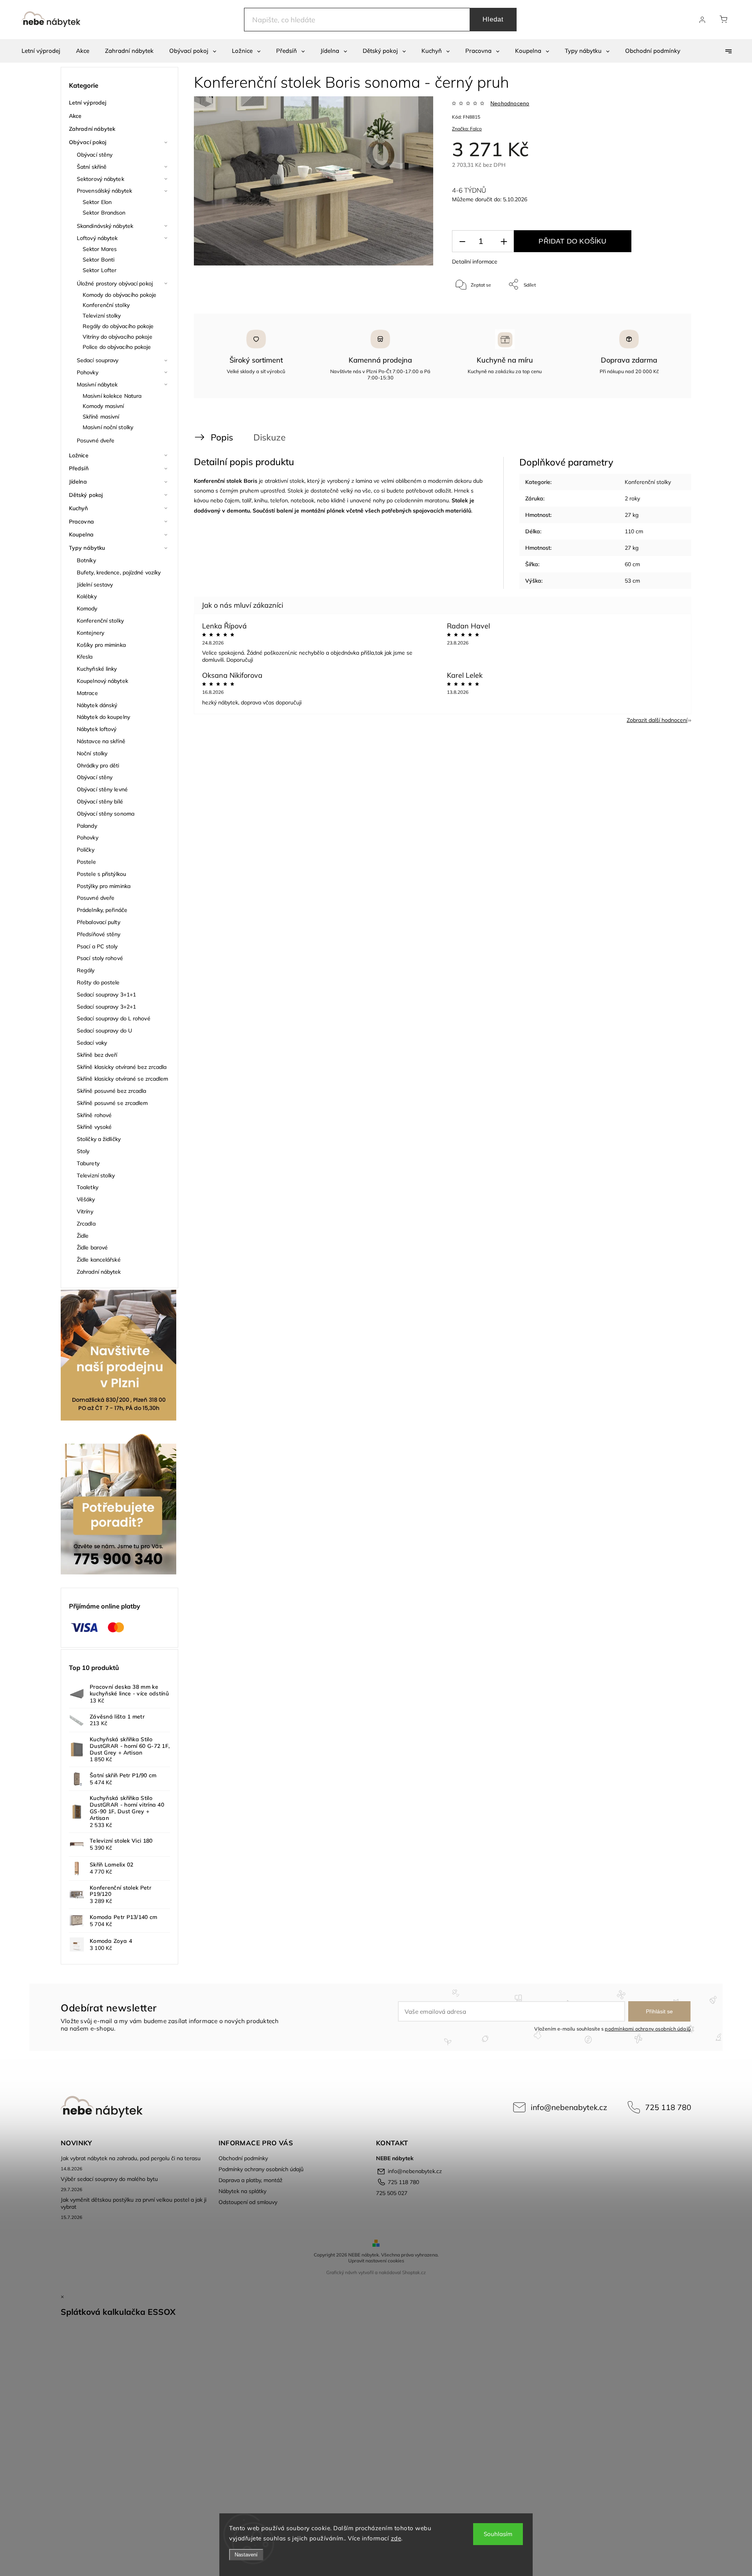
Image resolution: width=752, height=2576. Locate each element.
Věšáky (86, 1199)
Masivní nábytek (97, 385)
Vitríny (85, 1211)
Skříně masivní (101, 417)
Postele (86, 862)
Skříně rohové (94, 1115)
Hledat (493, 19)
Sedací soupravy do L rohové (114, 1018)
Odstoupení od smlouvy (248, 2202)
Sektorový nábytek (100, 179)
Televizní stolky (102, 316)
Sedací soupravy (98, 360)
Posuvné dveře (96, 440)
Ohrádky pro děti (98, 765)
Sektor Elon (97, 202)
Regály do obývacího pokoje (118, 326)
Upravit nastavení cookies (376, 2261)
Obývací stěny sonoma (106, 814)
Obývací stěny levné (102, 789)
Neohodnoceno (510, 103)
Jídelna (78, 482)
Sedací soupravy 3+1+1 (106, 995)
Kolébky (87, 596)
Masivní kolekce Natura (112, 396)
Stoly (83, 1151)
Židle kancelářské (99, 1260)
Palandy (87, 826)
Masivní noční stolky (108, 427)
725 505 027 (392, 2193)
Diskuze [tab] (269, 437)
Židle (83, 1236)
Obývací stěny (95, 155)
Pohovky (88, 372)
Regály (86, 970)
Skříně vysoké (94, 1127)
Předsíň (79, 468)
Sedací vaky (92, 1043)
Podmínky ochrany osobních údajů (261, 2169)
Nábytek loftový (97, 729)
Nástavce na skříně (101, 741)
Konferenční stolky (106, 305)
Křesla (85, 657)
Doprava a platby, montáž (250, 2180)
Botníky (86, 560)
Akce (75, 116)
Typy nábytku (87, 548)
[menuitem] (41, 51)
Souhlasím (498, 2534)
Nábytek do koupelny (103, 717)
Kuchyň (79, 508)
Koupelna (81, 534)
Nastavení (246, 2555)
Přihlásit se (659, 2011)
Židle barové (92, 1247)
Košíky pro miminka (101, 645)
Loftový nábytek (97, 238)
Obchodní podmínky (243, 2158)
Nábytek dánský (97, 705)
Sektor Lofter (99, 270)
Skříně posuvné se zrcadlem (112, 1103)
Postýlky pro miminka (104, 886)
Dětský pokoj (86, 495)
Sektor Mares (100, 249)
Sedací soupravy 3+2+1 (106, 1007)
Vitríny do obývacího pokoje (117, 337)
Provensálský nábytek (104, 191)
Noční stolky (92, 753)
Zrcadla (86, 1224)
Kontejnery (90, 633)
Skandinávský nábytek (105, 226)
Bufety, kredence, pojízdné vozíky (119, 572)
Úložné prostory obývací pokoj (115, 283)
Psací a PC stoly (97, 946)
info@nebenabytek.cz (569, 2107)
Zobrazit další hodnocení (657, 720)
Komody (87, 608)
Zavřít (665, 310)
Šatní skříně (92, 167)
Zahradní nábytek (92, 129)
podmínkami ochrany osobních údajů (648, 2029)
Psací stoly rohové (100, 958)
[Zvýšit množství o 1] (504, 241)
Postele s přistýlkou (101, 874)
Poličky (86, 850)
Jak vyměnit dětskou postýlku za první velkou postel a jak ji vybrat (134, 2203)
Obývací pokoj (88, 142)
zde (396, 2538)
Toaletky (88, 1187)
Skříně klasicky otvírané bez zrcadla (122, 1067)
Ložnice (79, 455)
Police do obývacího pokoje (117, 347)
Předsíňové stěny (99, 934)
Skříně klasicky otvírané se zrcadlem (123, 1079)
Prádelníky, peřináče (102, 910)
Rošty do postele (98, 982)
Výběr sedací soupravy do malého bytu (109, 2179)
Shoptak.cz (414, 2272)
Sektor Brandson (104, 213)
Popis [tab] (222, 437)
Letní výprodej (88, 103)
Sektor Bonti (99, 260)
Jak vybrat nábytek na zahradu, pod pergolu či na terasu (131, 2158)
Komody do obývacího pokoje (120, 295)
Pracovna (81, 522)
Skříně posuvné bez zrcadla (112, 1091)
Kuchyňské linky (97, 669)
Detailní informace (475, 262)
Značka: (467, 129)
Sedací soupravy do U (104, 1031)
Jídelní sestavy (95, 585)
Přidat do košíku (572, 241)
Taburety (88, 1163)
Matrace (87, 693)
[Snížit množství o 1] (462, 241)
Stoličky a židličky (99, 1139)
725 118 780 (668, 2107)
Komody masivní (103, 406)
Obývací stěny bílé (100, 802)
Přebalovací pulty (99, 922)
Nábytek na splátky (242, 2191)
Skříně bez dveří (97, 1055)
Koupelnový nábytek (102, 681)
